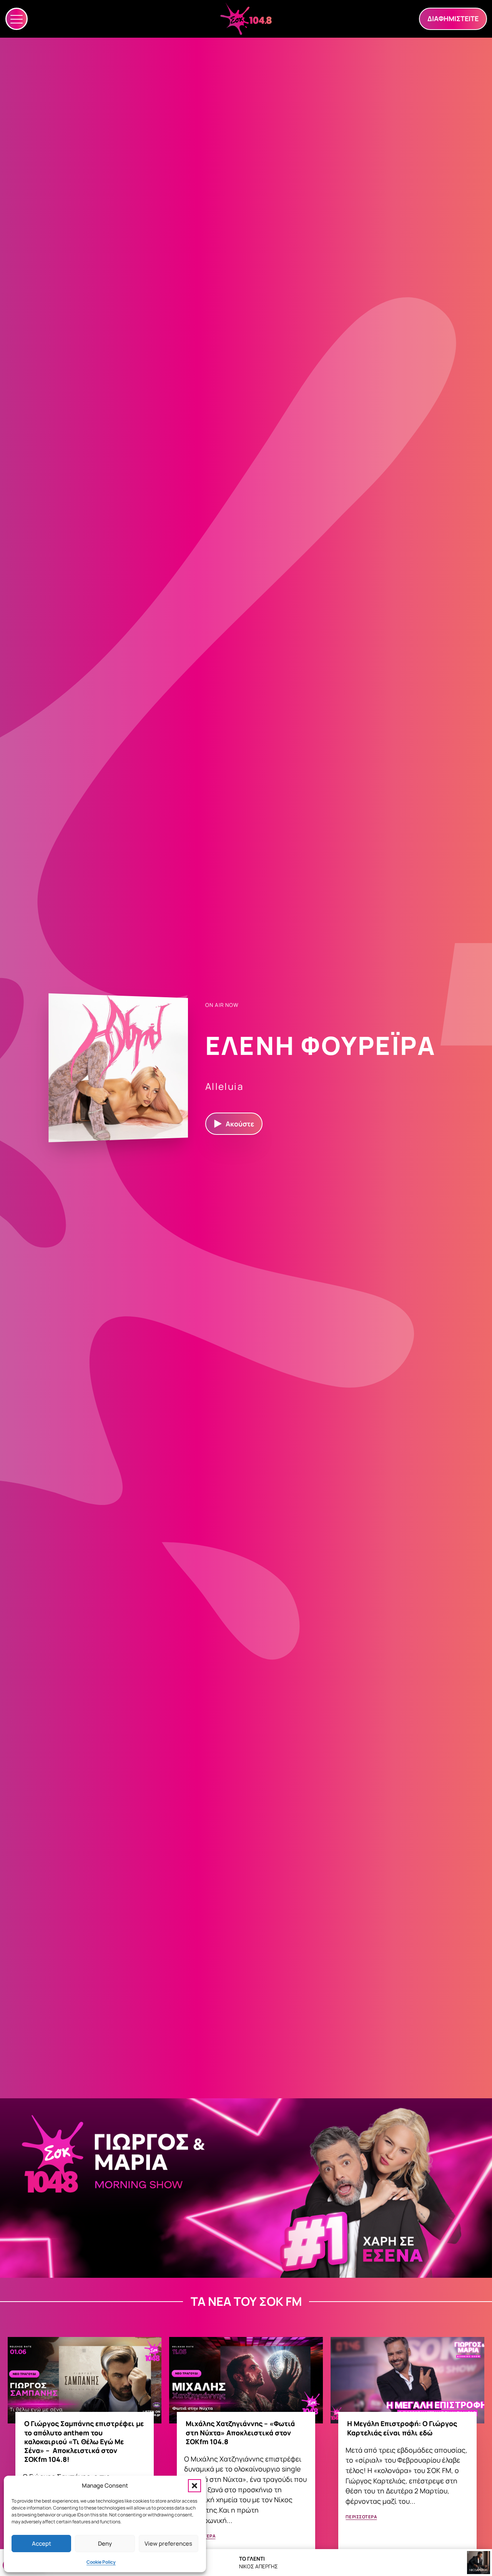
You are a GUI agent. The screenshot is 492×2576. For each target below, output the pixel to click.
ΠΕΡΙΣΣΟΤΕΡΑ (361, 2517)
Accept (42, 2544)
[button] (194, 2486)
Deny (105, 2544)
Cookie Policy (101, 2562)
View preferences (168, 2544)
